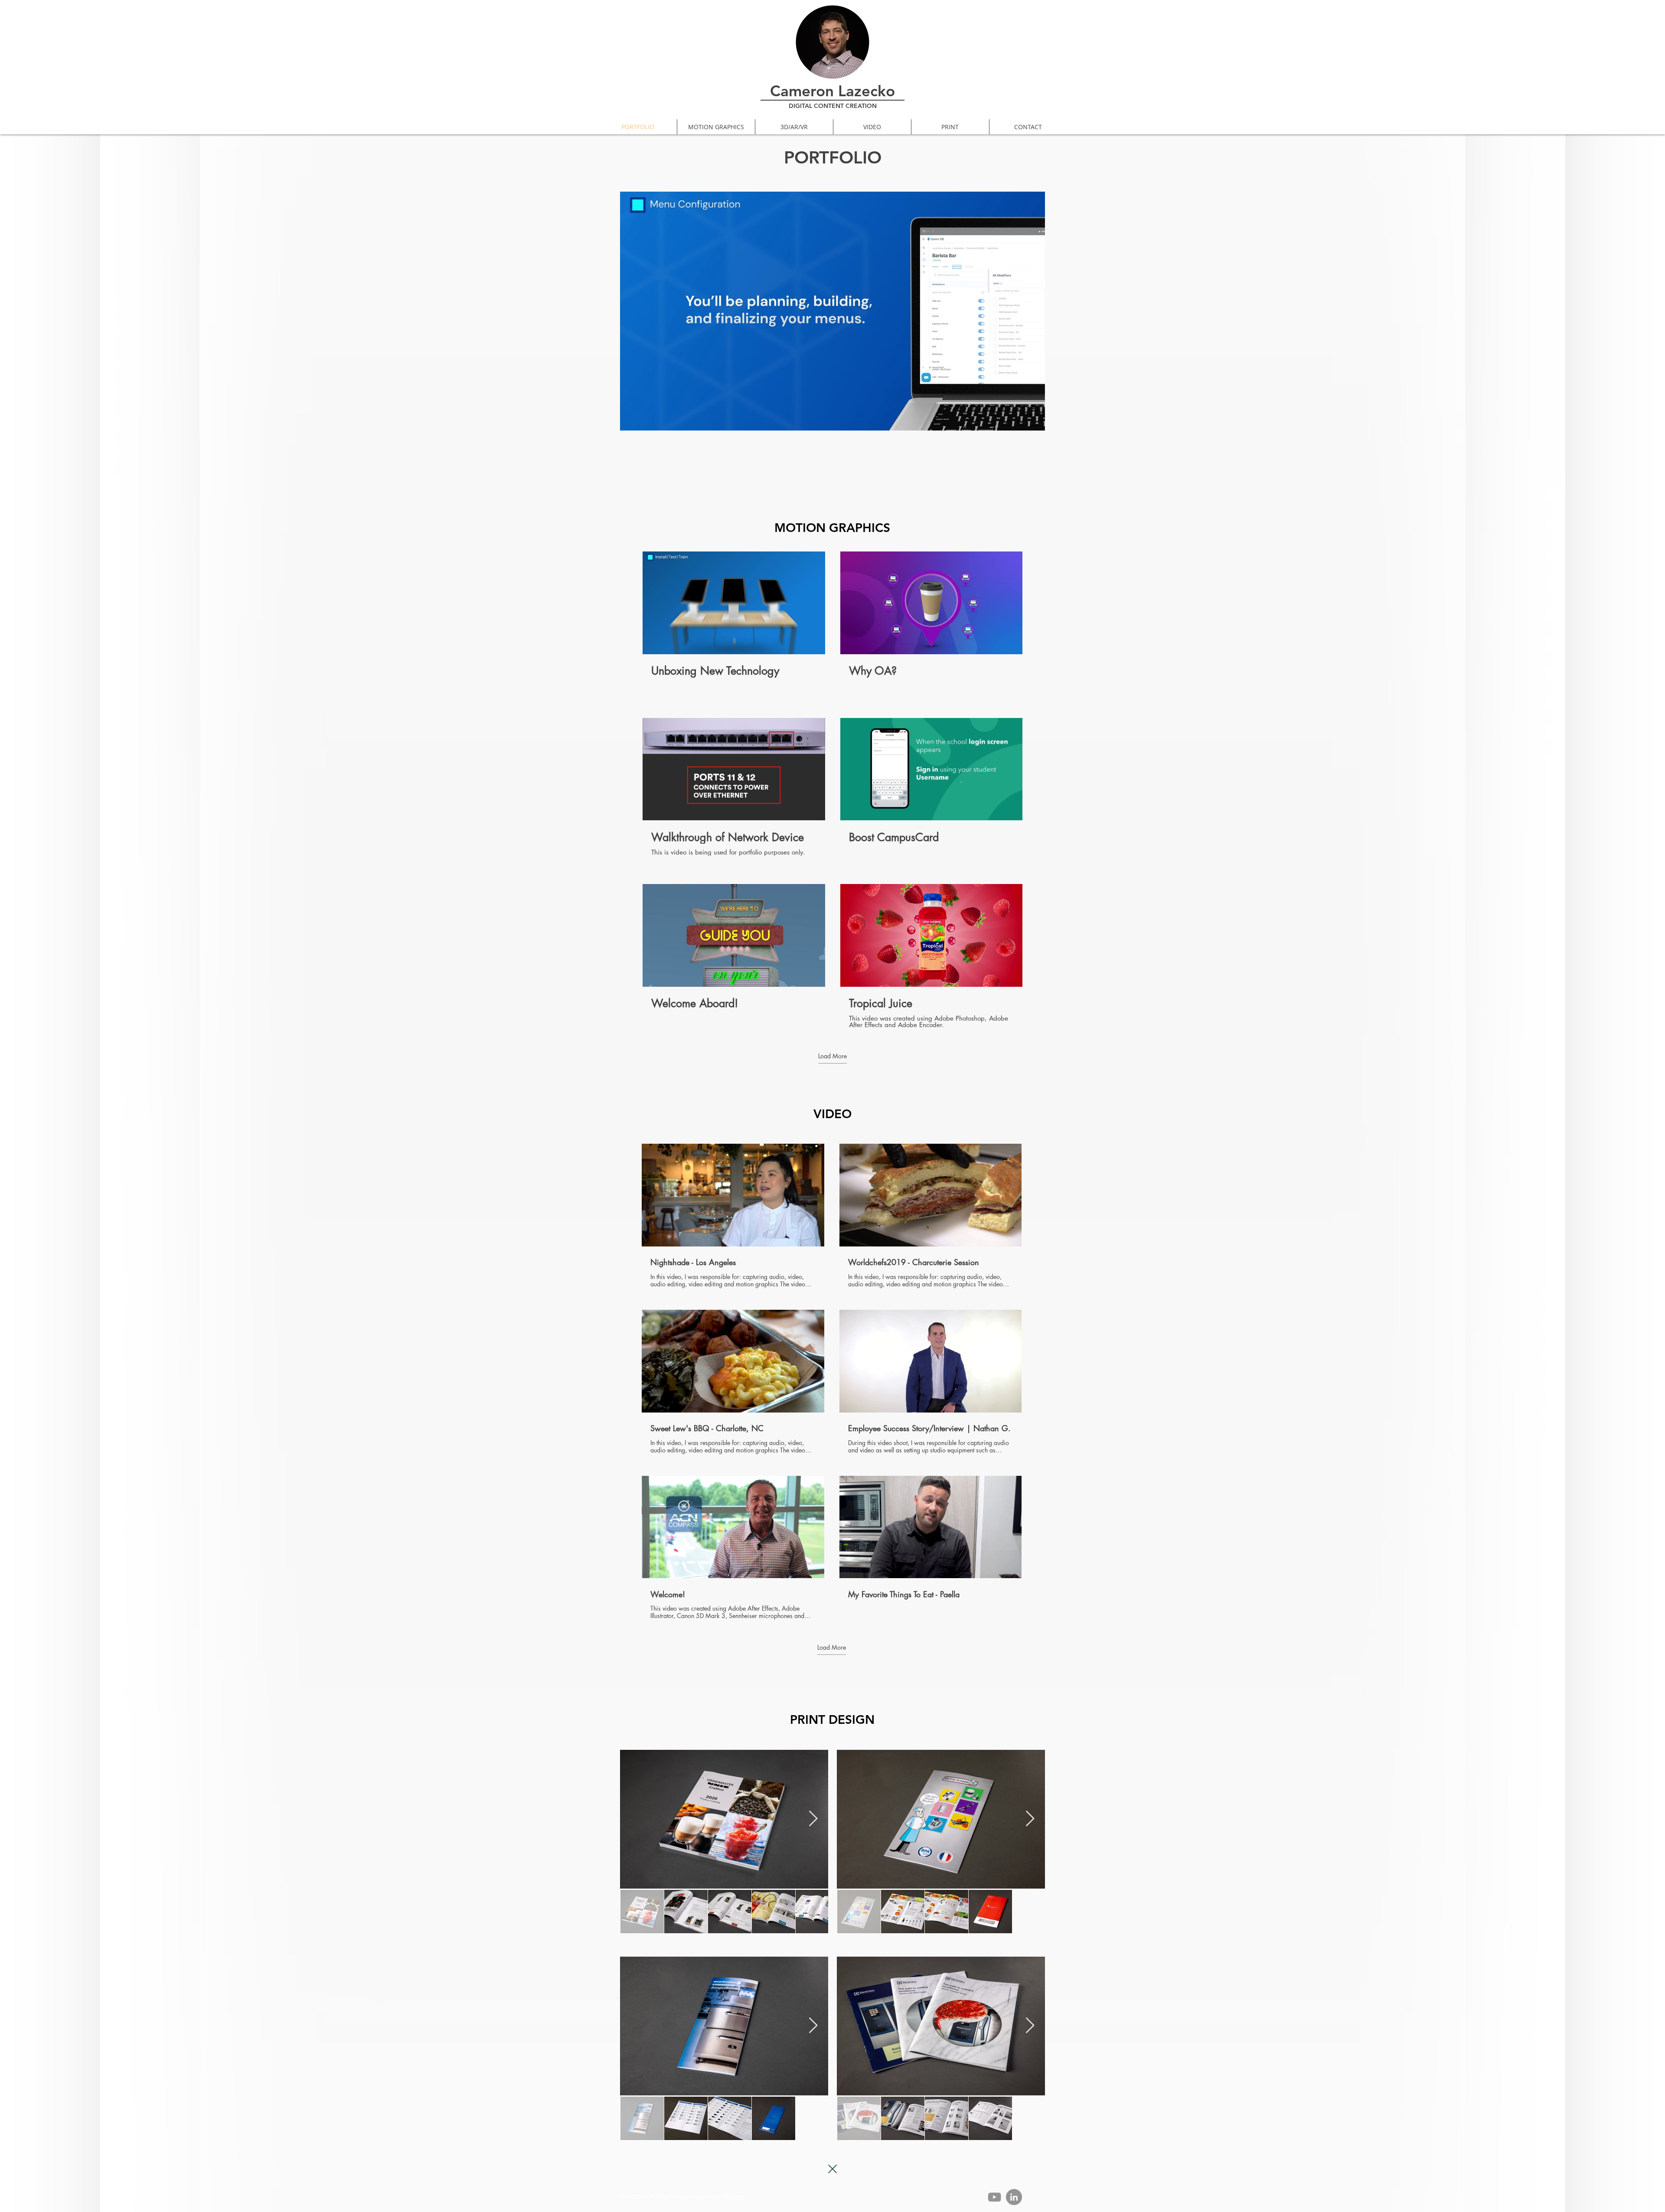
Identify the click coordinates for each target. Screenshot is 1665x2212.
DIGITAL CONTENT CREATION (833, 106)
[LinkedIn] (1014, 2197)
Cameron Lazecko (832, 91)
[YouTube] (994, 2197)
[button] (1034, 421)
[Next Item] (813, 1819)
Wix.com (733, 2197)
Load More (832, 1056)
